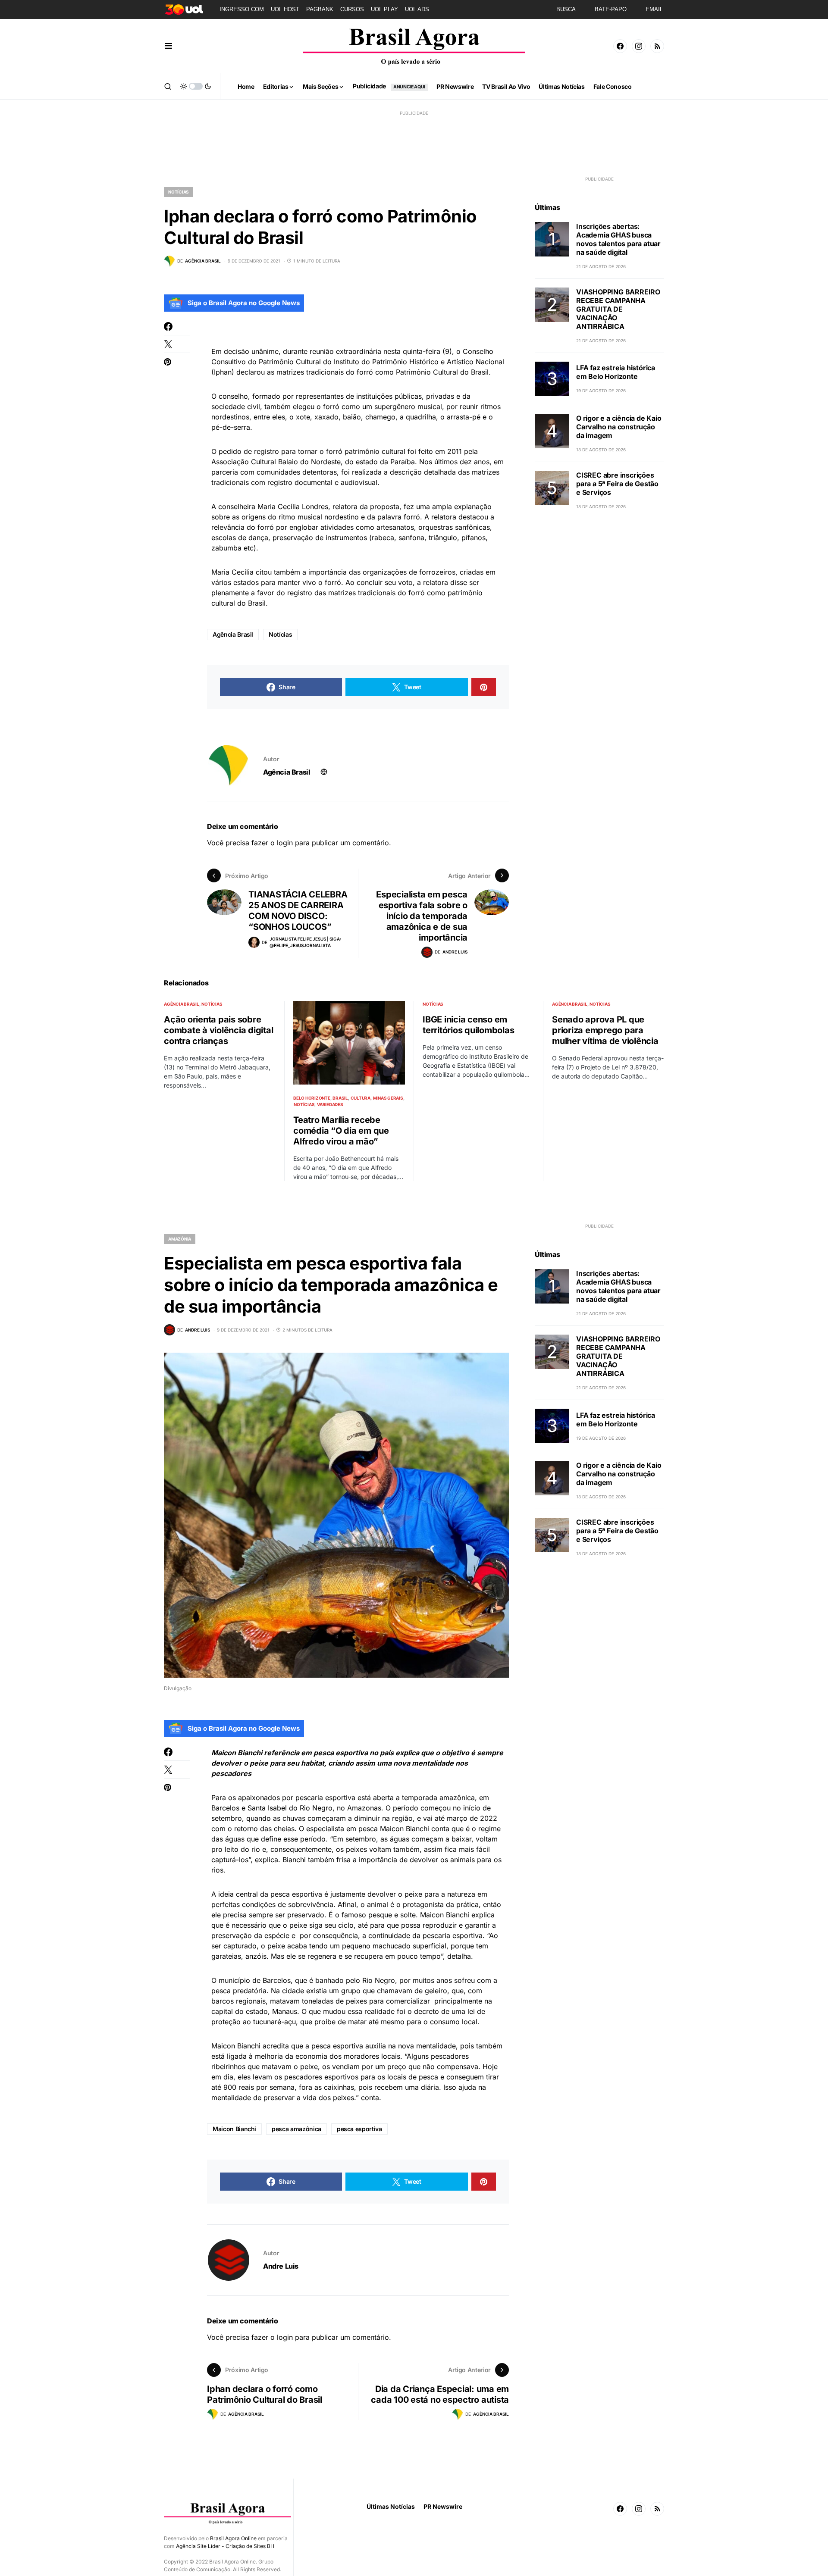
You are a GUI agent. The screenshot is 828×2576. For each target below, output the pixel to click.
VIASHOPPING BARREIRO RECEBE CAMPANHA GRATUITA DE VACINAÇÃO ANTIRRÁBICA (618, 309)
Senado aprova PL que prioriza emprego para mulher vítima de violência (605, 1030)
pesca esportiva (359, 2129)
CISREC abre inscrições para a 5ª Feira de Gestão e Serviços (617, 484)
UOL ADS (417, 9)
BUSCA (566, 9)
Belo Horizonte (312, 1098)
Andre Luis (281, 2266)
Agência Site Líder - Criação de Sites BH (225, 2546)
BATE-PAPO (611, 9)
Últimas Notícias (391, 2506)
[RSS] (657, 46)
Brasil (340, 1098)
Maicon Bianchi (234, 2129)
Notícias (179, 192)
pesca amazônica (296, 2129)
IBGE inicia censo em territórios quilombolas (468, 1025)
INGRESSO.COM (242, 9)
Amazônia (180, 1239)
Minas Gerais (388, 1098)
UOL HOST (285, 9)
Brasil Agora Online (233, 2538)
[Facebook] (620, 46)
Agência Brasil (233, 634)
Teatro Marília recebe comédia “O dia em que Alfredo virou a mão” (341, 1131)
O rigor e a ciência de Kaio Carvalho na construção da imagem (619, 427)
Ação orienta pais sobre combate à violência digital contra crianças (218, 1030)
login (285, 843)
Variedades (330, 1104)
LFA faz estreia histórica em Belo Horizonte (616, 372)
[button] (168, 46)
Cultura (361, 1098)
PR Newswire (443, 2506)
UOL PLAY (384, 9)
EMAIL (654, 9)
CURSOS (352, 9)
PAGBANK (320, 9)
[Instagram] (639, 46)
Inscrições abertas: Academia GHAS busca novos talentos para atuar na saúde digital (618, 239)
